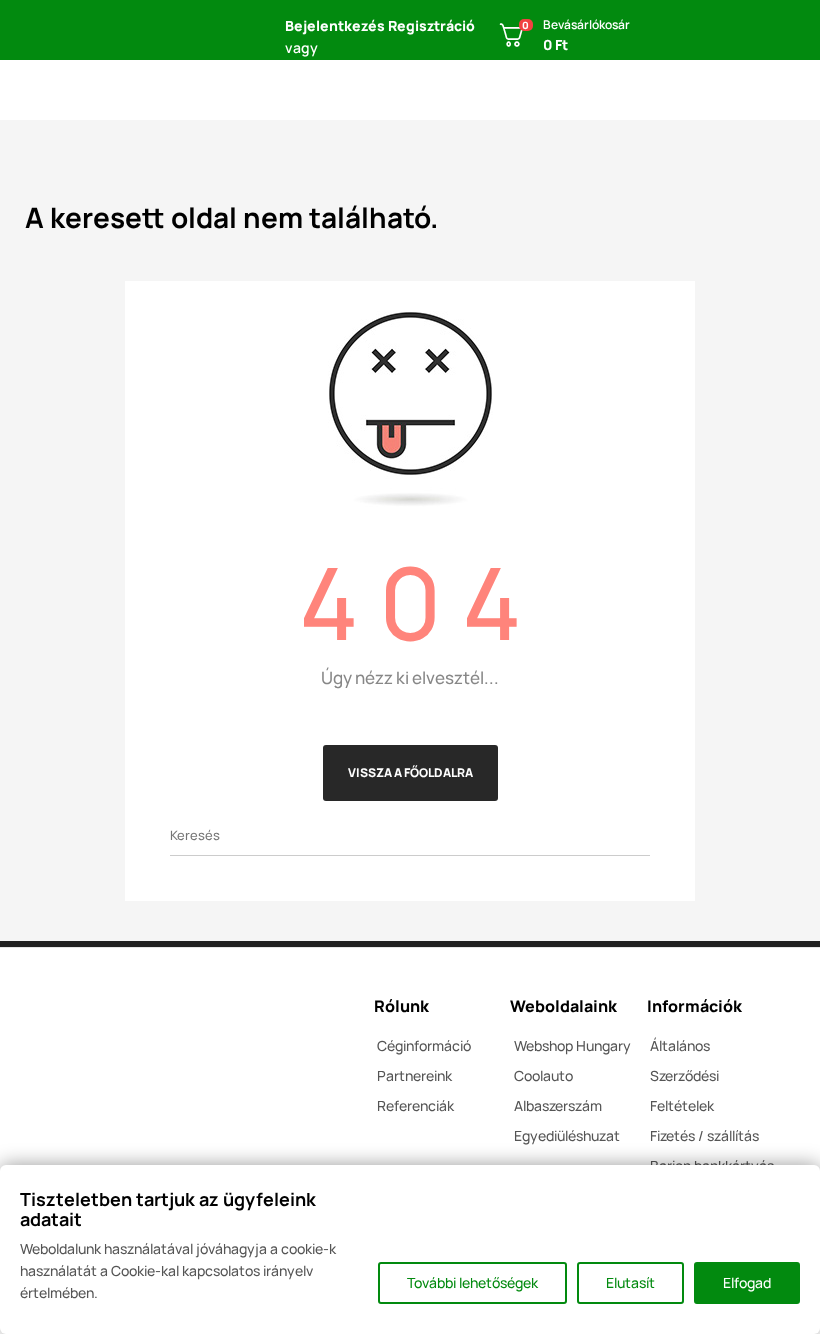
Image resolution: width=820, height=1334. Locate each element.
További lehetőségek (472, 1282)
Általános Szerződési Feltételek (684, 1075)
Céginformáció (424, 1045)
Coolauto (543, 1075)
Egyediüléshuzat (567, 1135)
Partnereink (414, 1075)
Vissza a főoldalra (410, 772)
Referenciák (415, 1105)
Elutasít (630, 1282)
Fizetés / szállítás (704, 1135)
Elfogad (747, 1282)
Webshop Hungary (572, 1045)
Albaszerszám (558, 1105)
